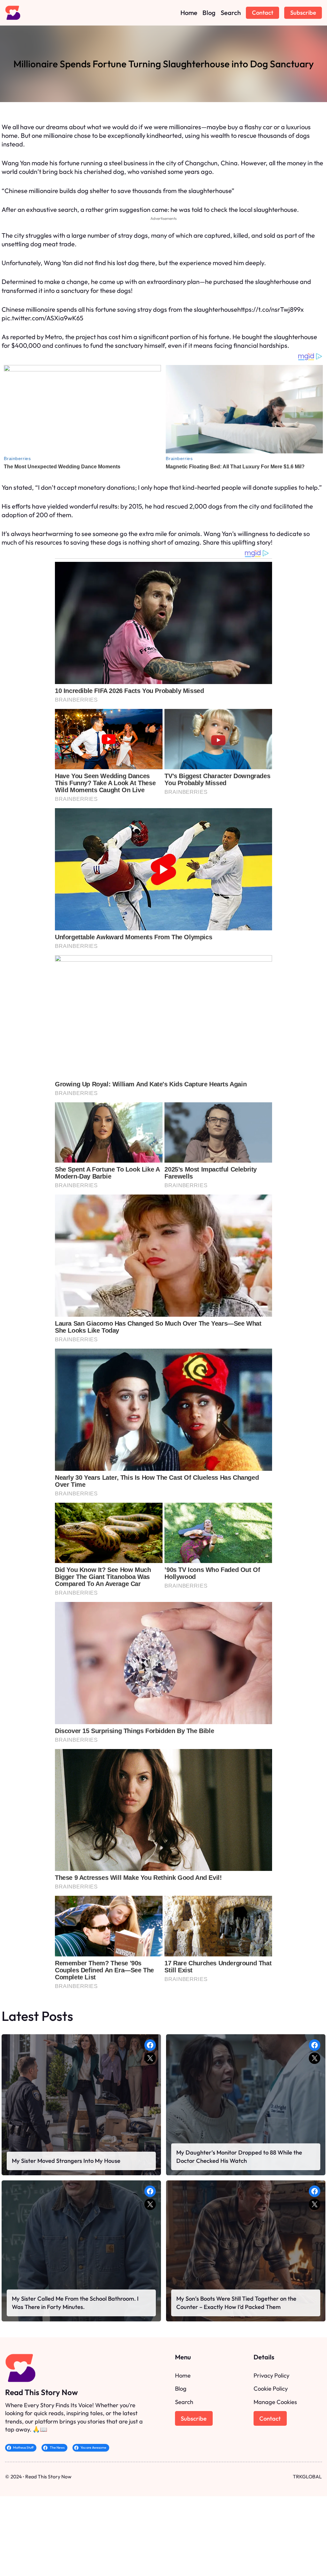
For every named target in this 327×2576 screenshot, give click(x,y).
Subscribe (303, 13)
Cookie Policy (271, 2389)
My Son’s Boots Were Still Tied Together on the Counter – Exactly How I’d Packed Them (236, 2303)
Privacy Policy (271, 2375)
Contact (263, 13)
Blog (181, 2389)
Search (184, 2402)
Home (183, 2375)
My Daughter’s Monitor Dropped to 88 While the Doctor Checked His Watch (239, 2157)
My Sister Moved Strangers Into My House (66, 2161)
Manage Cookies (275, 2402)
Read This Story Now (42, 2392)
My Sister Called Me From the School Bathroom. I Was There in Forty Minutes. (75, 2303)
